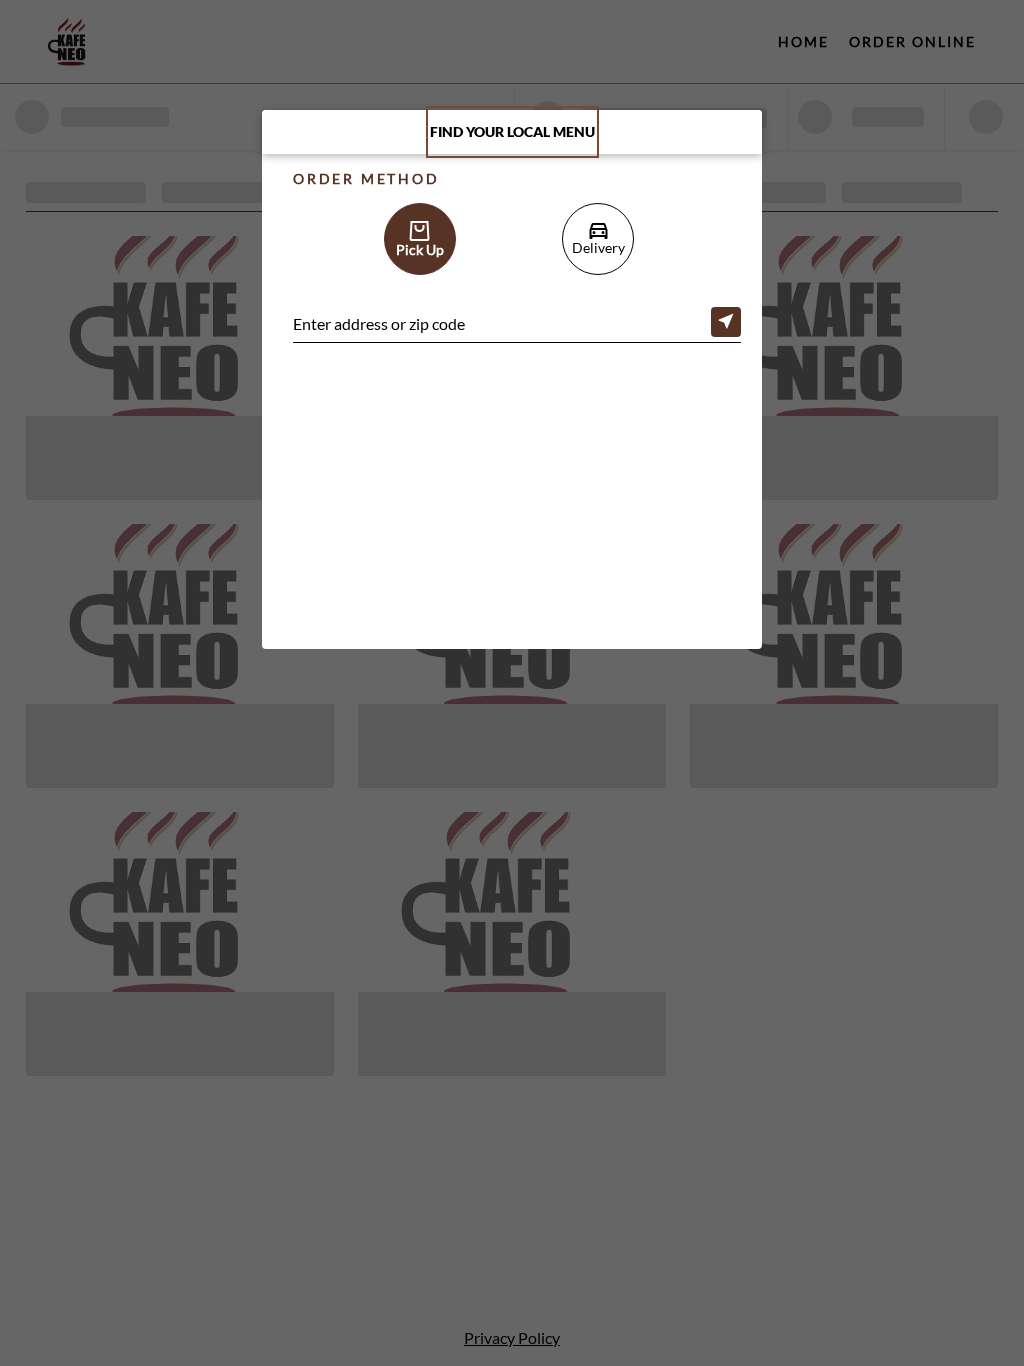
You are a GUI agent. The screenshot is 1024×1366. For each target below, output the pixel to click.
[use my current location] (726, 322)
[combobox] (517, 326)
